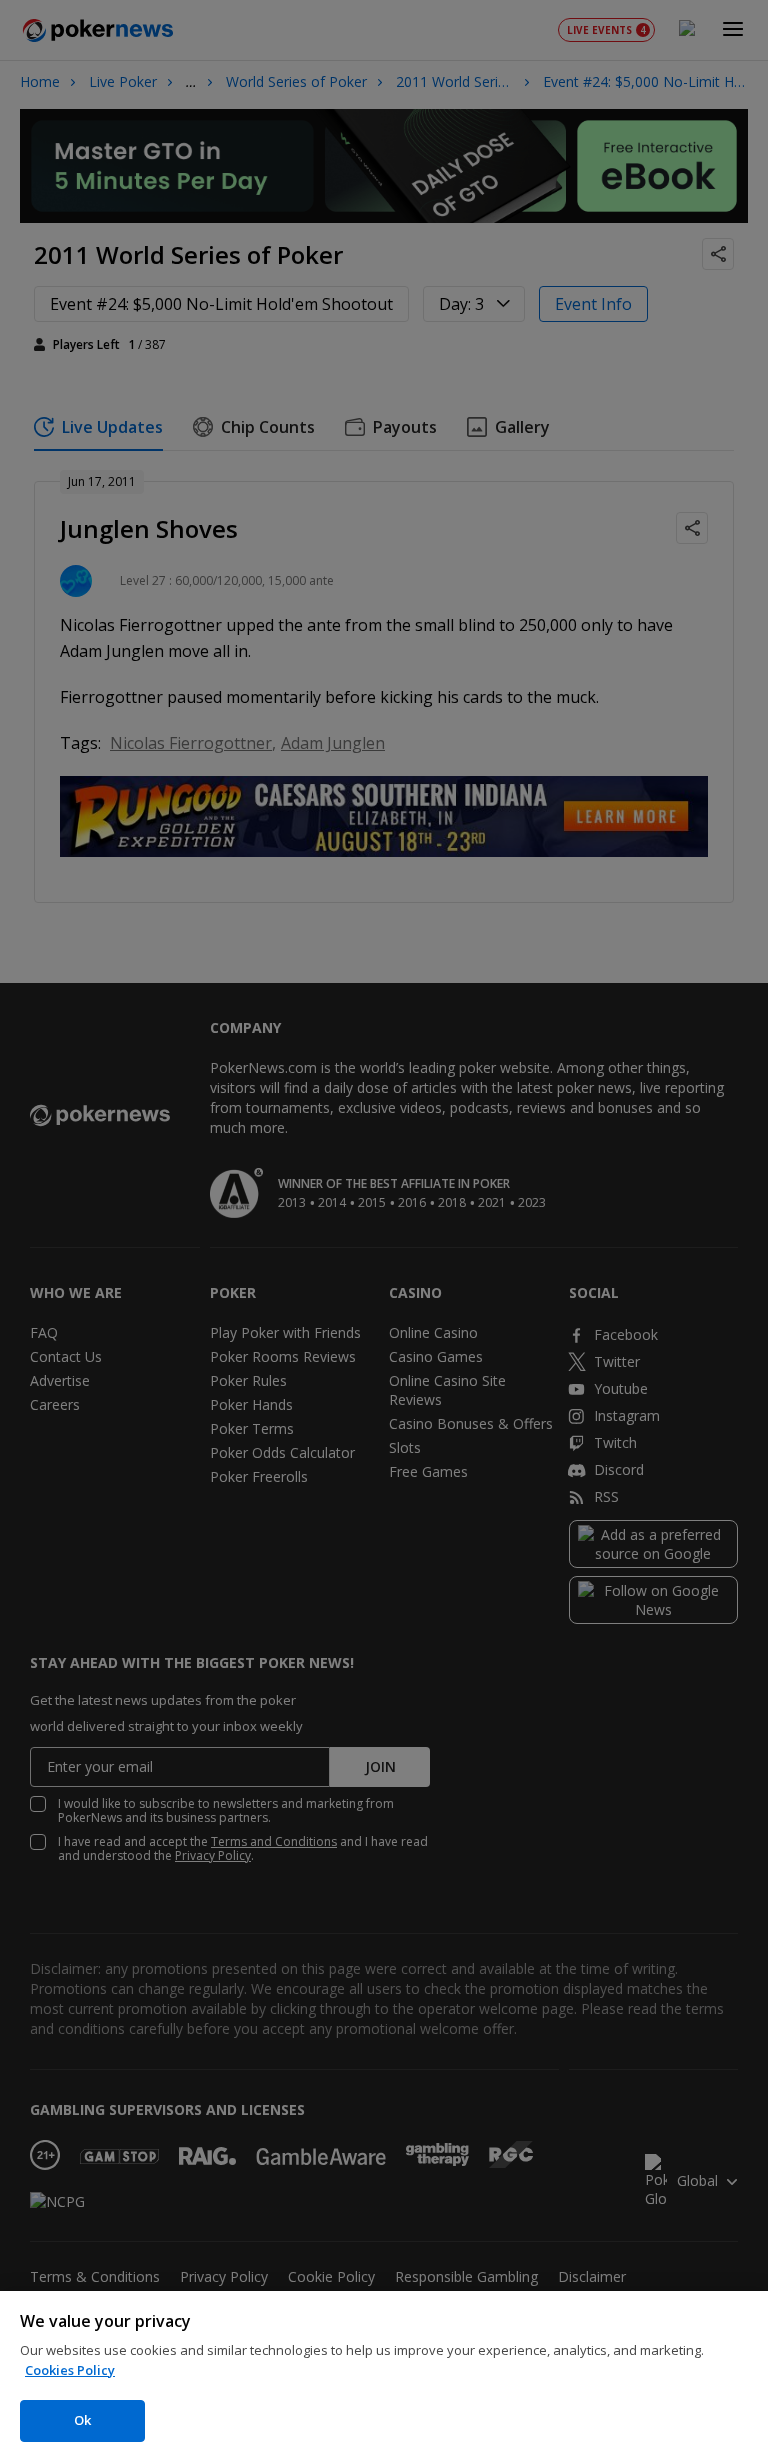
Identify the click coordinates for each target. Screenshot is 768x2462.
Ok (82, 2420)
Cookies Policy (70, 2370)
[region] (384, 2376)
